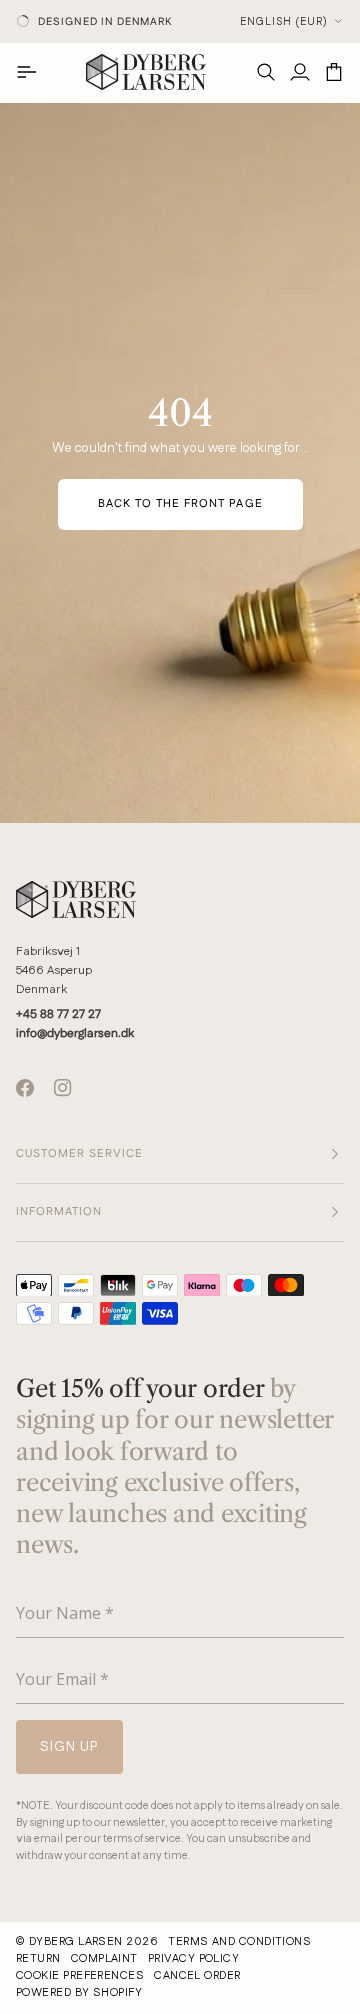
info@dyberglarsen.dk (75, 1033)
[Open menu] (33, 72)
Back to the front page (180, 504)
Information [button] (59, 1212)
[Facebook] (25, 1088)
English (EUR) (284, 22)
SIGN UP (89, 1824)
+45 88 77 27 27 (58, 1014)
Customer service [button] (79, 1154)
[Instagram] (63, 1088)
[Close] (329, 1612)
